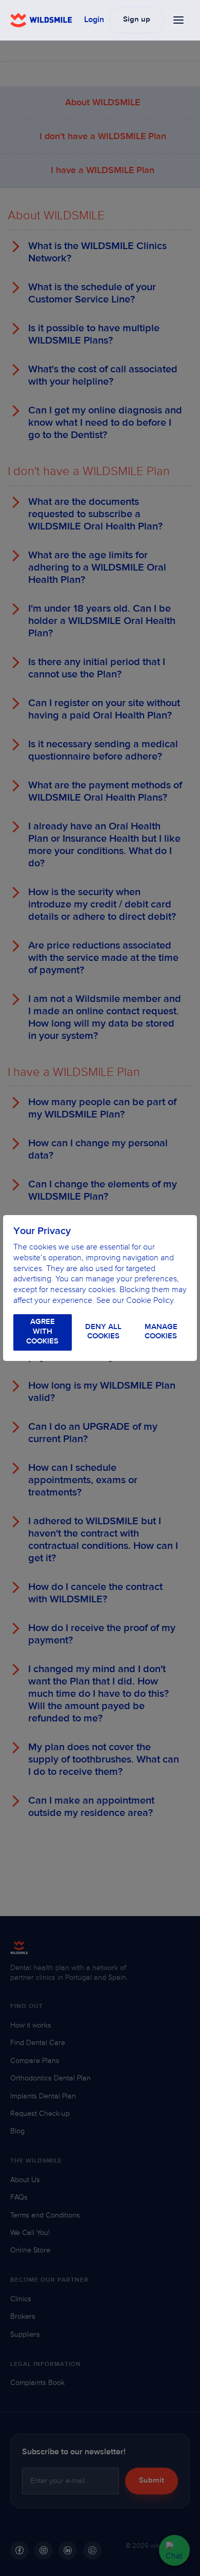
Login (94, 20)
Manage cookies (161, 1332)
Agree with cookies (42, 1332)
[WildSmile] (41, 20)
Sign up (137, 20)
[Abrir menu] (179, 20)
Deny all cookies (103, 1332)
